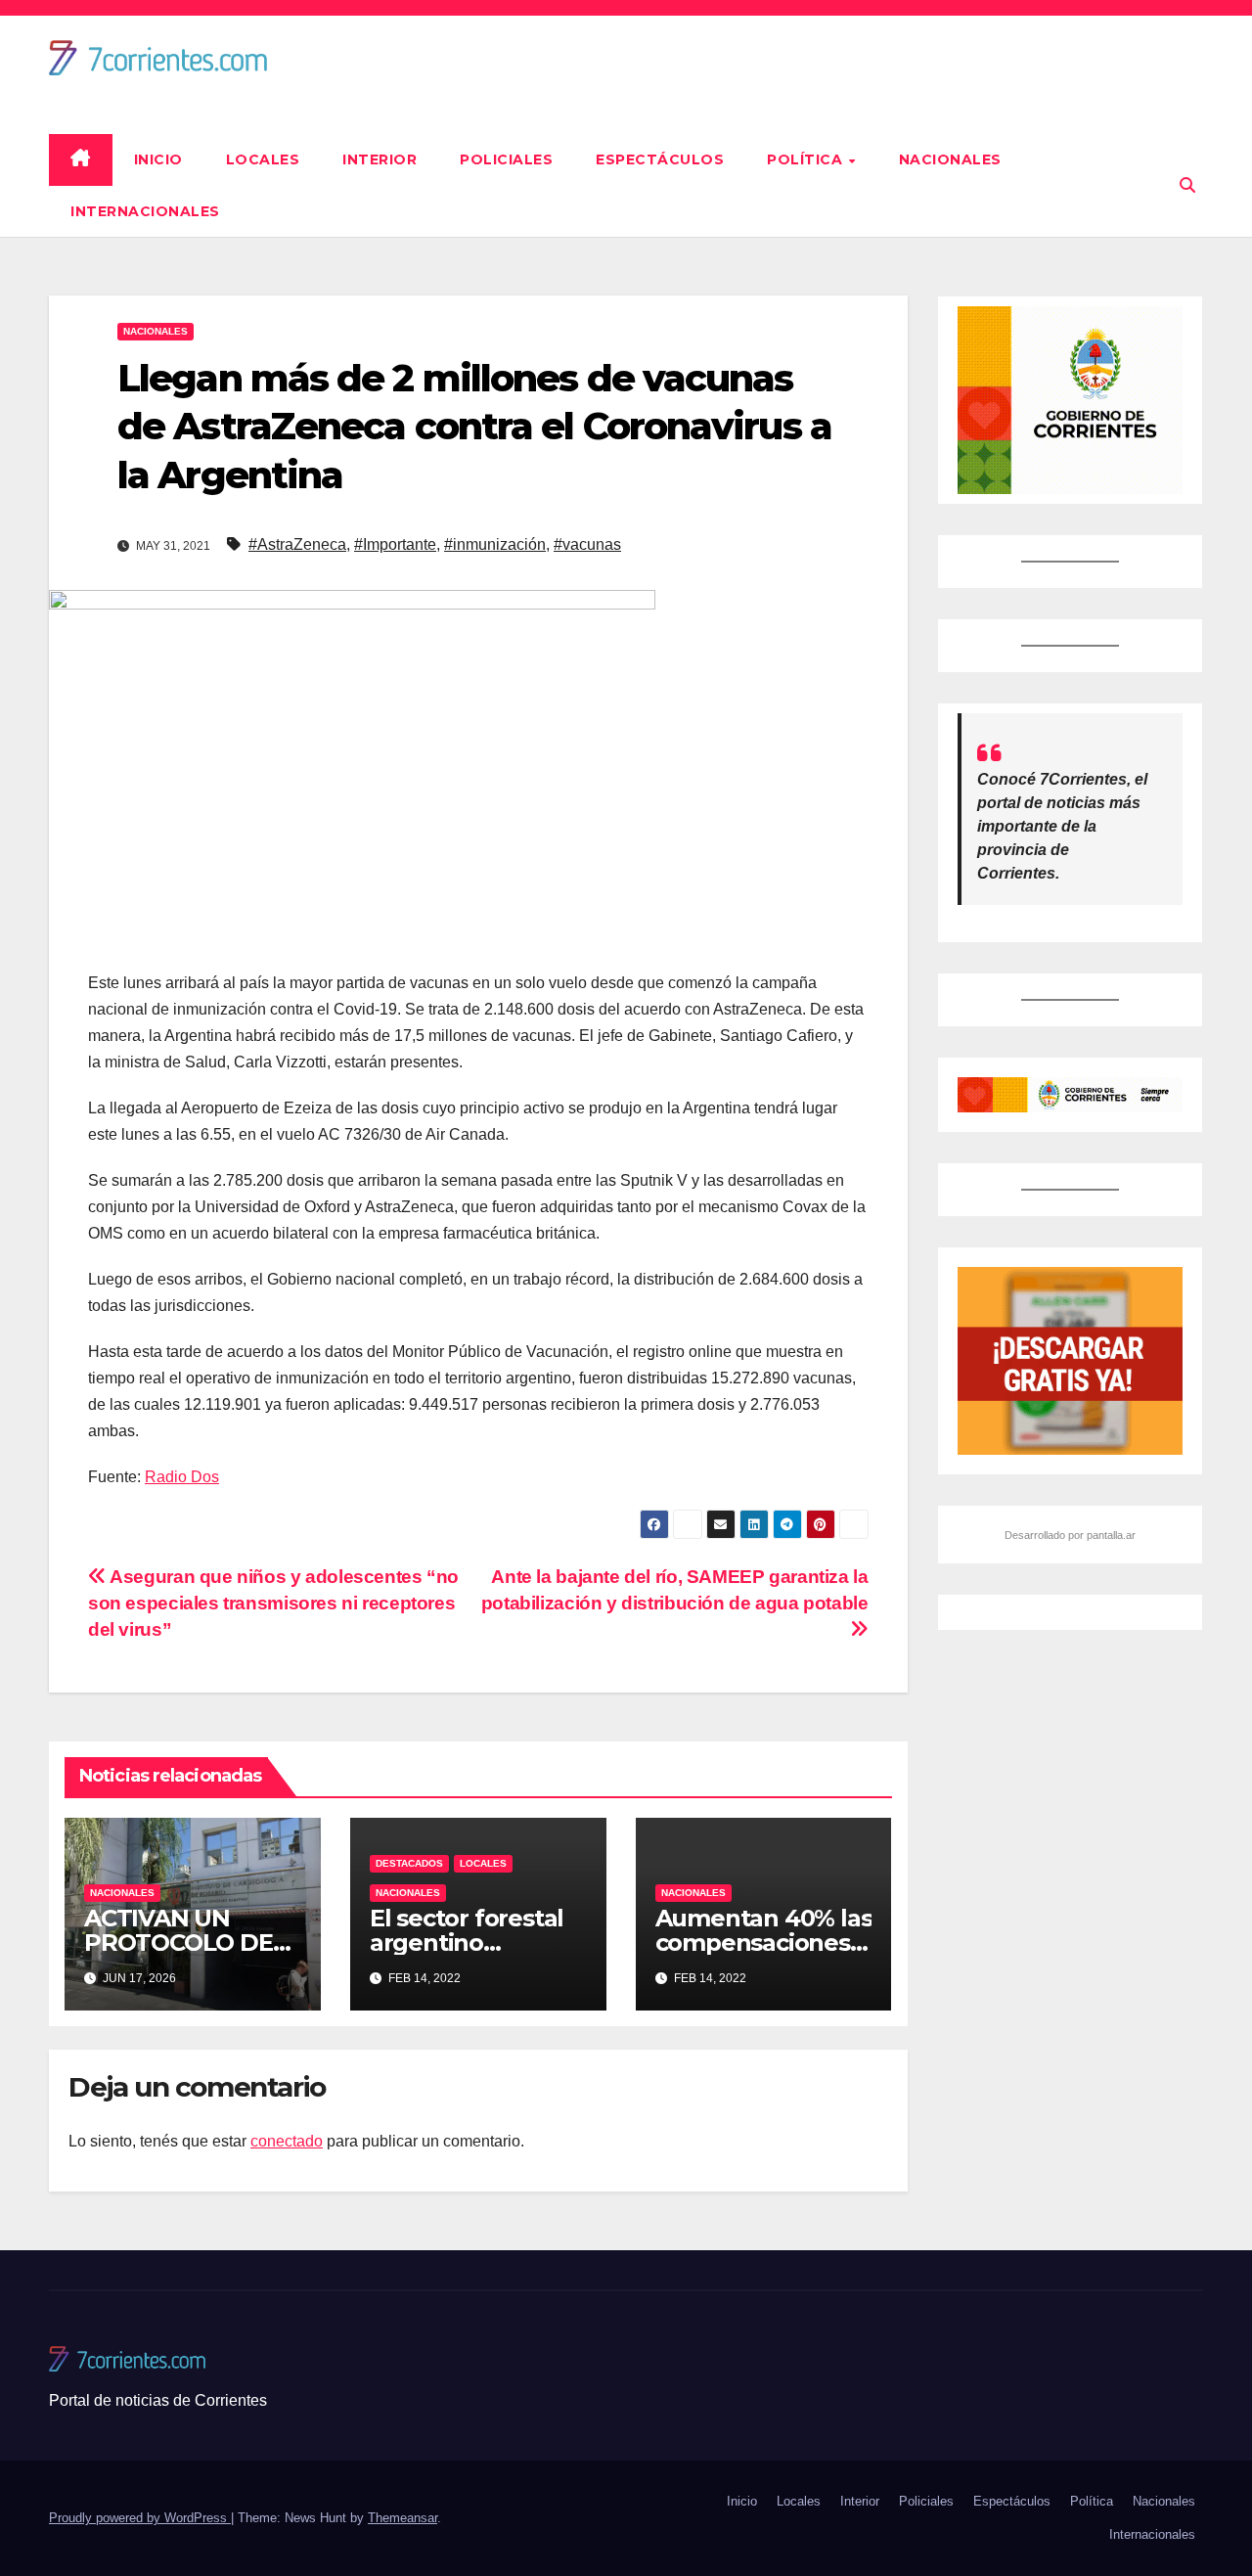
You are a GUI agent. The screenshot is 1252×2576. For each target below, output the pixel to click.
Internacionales (145, 211)
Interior (380, 159)
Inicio (158, 159)
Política (807, 159)
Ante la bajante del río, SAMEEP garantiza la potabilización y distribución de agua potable (675, 1590)
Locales (263, 159)
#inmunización (495, 544)
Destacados (409, 1863)
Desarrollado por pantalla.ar (1070, 1535)
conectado (287, 2141)
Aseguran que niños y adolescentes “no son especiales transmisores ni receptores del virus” (273, 1603)
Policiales (506, 159)
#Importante (395, 544)
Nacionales (950, 159)
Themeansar (402, 2518)
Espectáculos (660, 159)
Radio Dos (182, 1477)
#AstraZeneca (297, 544)
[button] (1187, 185)
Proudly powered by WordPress (140, 2518)
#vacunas (587, 544)
